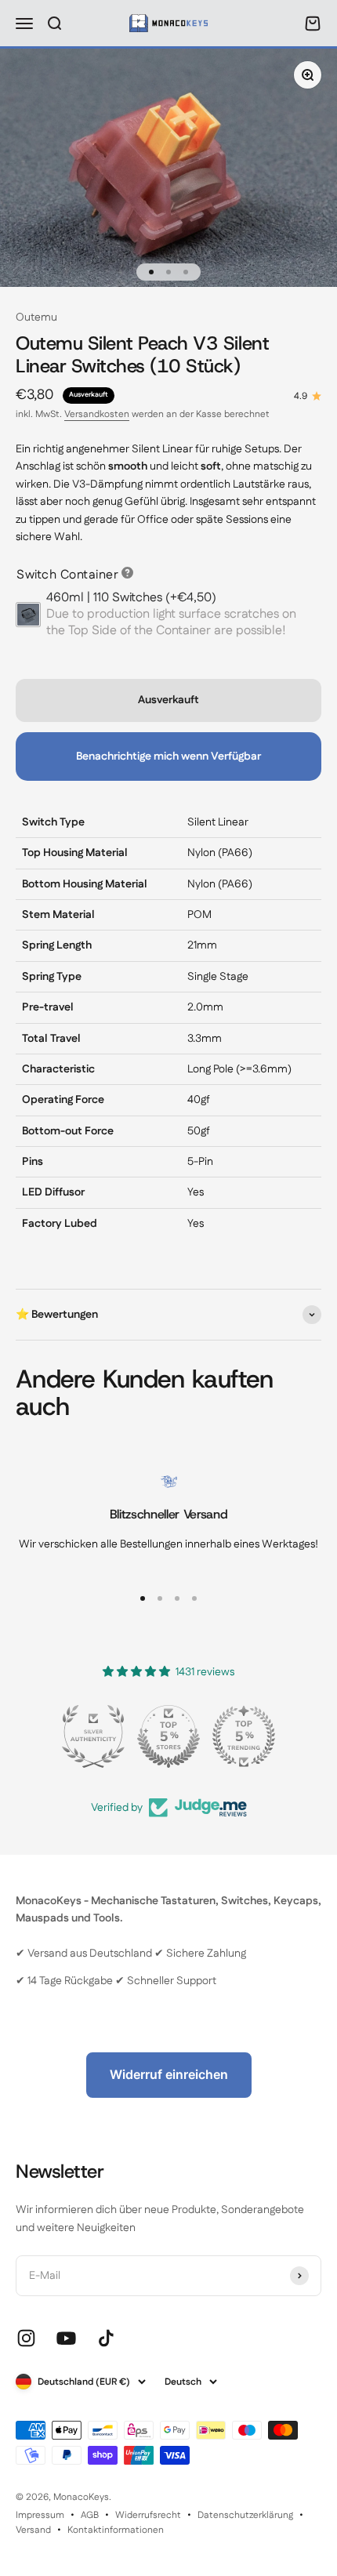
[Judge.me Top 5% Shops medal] (168, 1736)
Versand (33, 2530)
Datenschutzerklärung (245, 2515)
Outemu (36, 317)
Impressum (40, 2515)
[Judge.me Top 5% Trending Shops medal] (244, 1736)
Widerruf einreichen (169, 2074)
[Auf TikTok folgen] (106, 2338)
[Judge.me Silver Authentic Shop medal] (93, 1736)
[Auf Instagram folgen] (26, 2338)
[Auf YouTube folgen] (66, 2338)
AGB (90, 2515)
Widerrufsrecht (148, 2515)
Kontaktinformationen (116, 2530)
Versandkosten (97, 414)
